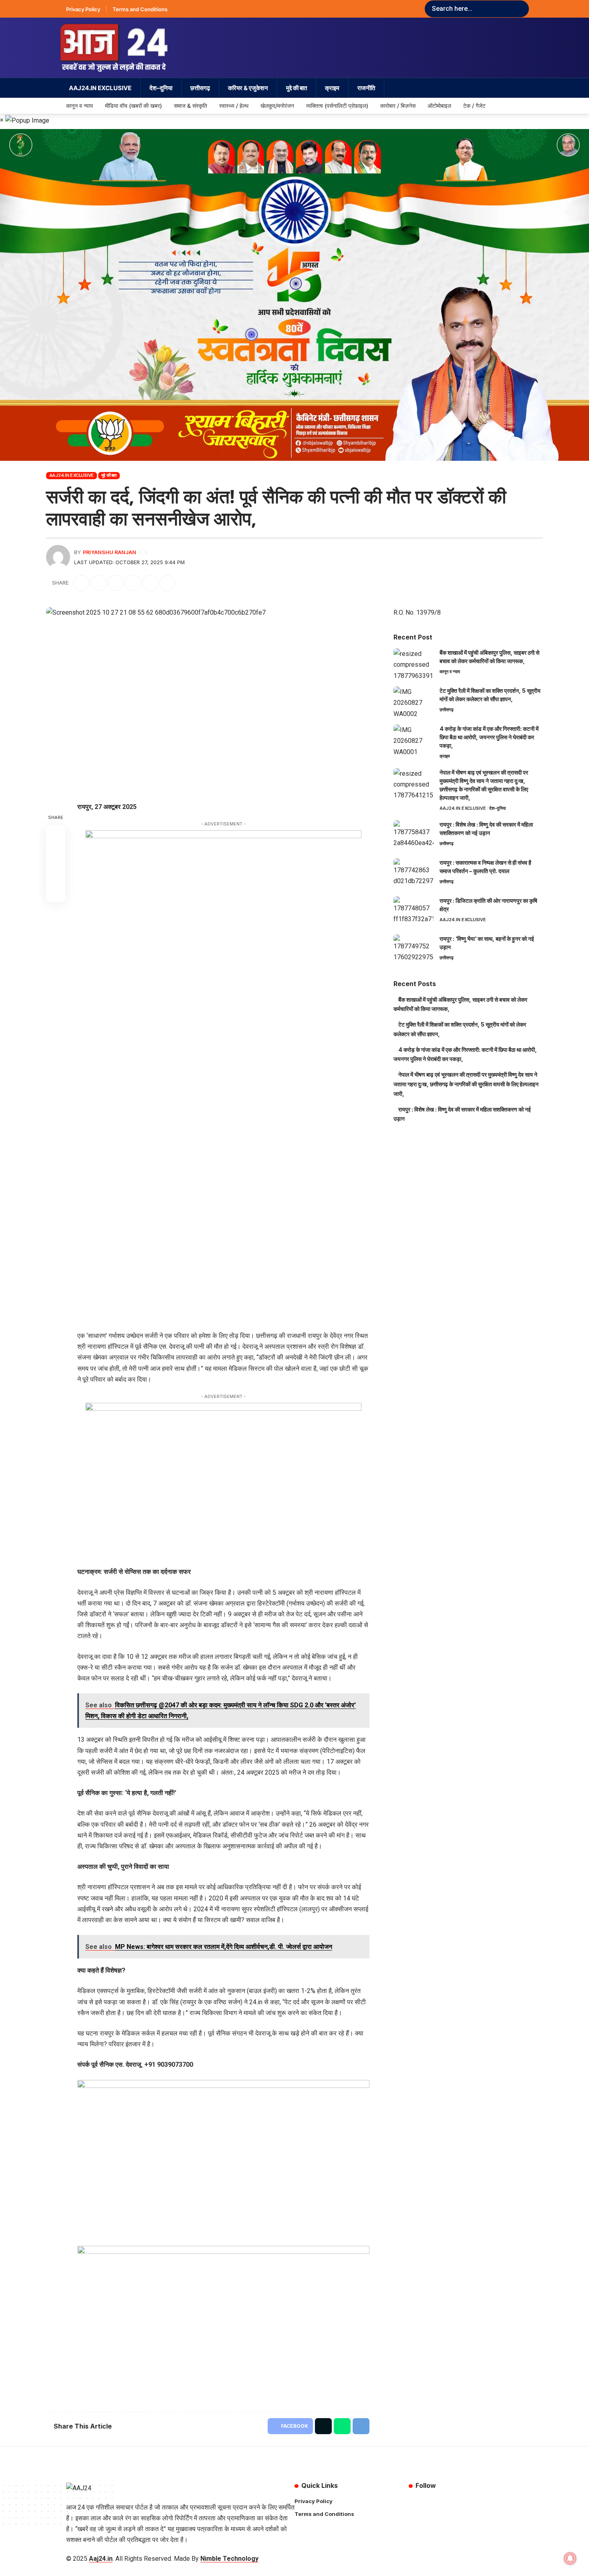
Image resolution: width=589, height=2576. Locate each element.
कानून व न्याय (450, 672)
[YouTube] (431, 2502)
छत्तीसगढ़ (447, 710)
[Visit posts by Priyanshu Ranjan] (58, 557)
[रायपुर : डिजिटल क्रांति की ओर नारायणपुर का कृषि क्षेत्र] (414, 911)
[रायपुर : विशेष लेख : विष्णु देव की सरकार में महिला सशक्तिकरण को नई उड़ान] (414, 835)
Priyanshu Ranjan (110, 552)
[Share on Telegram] (133, 583)
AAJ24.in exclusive (72, 475)
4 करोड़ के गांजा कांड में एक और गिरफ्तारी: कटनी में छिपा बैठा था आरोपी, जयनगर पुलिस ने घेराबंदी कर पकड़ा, (489, 737)
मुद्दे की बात (109, 475)
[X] (422, 2502)
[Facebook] (413, 2502)
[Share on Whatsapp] (116, 583)
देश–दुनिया (497, 808)
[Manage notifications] (570, 2558)
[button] (150, 583)
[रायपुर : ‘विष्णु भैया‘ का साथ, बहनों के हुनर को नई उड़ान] (414, 949)
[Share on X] (99, 583)
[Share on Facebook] (81, 583)
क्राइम (445, 756)
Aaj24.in (101, 2559)
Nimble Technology (229, 2559)
